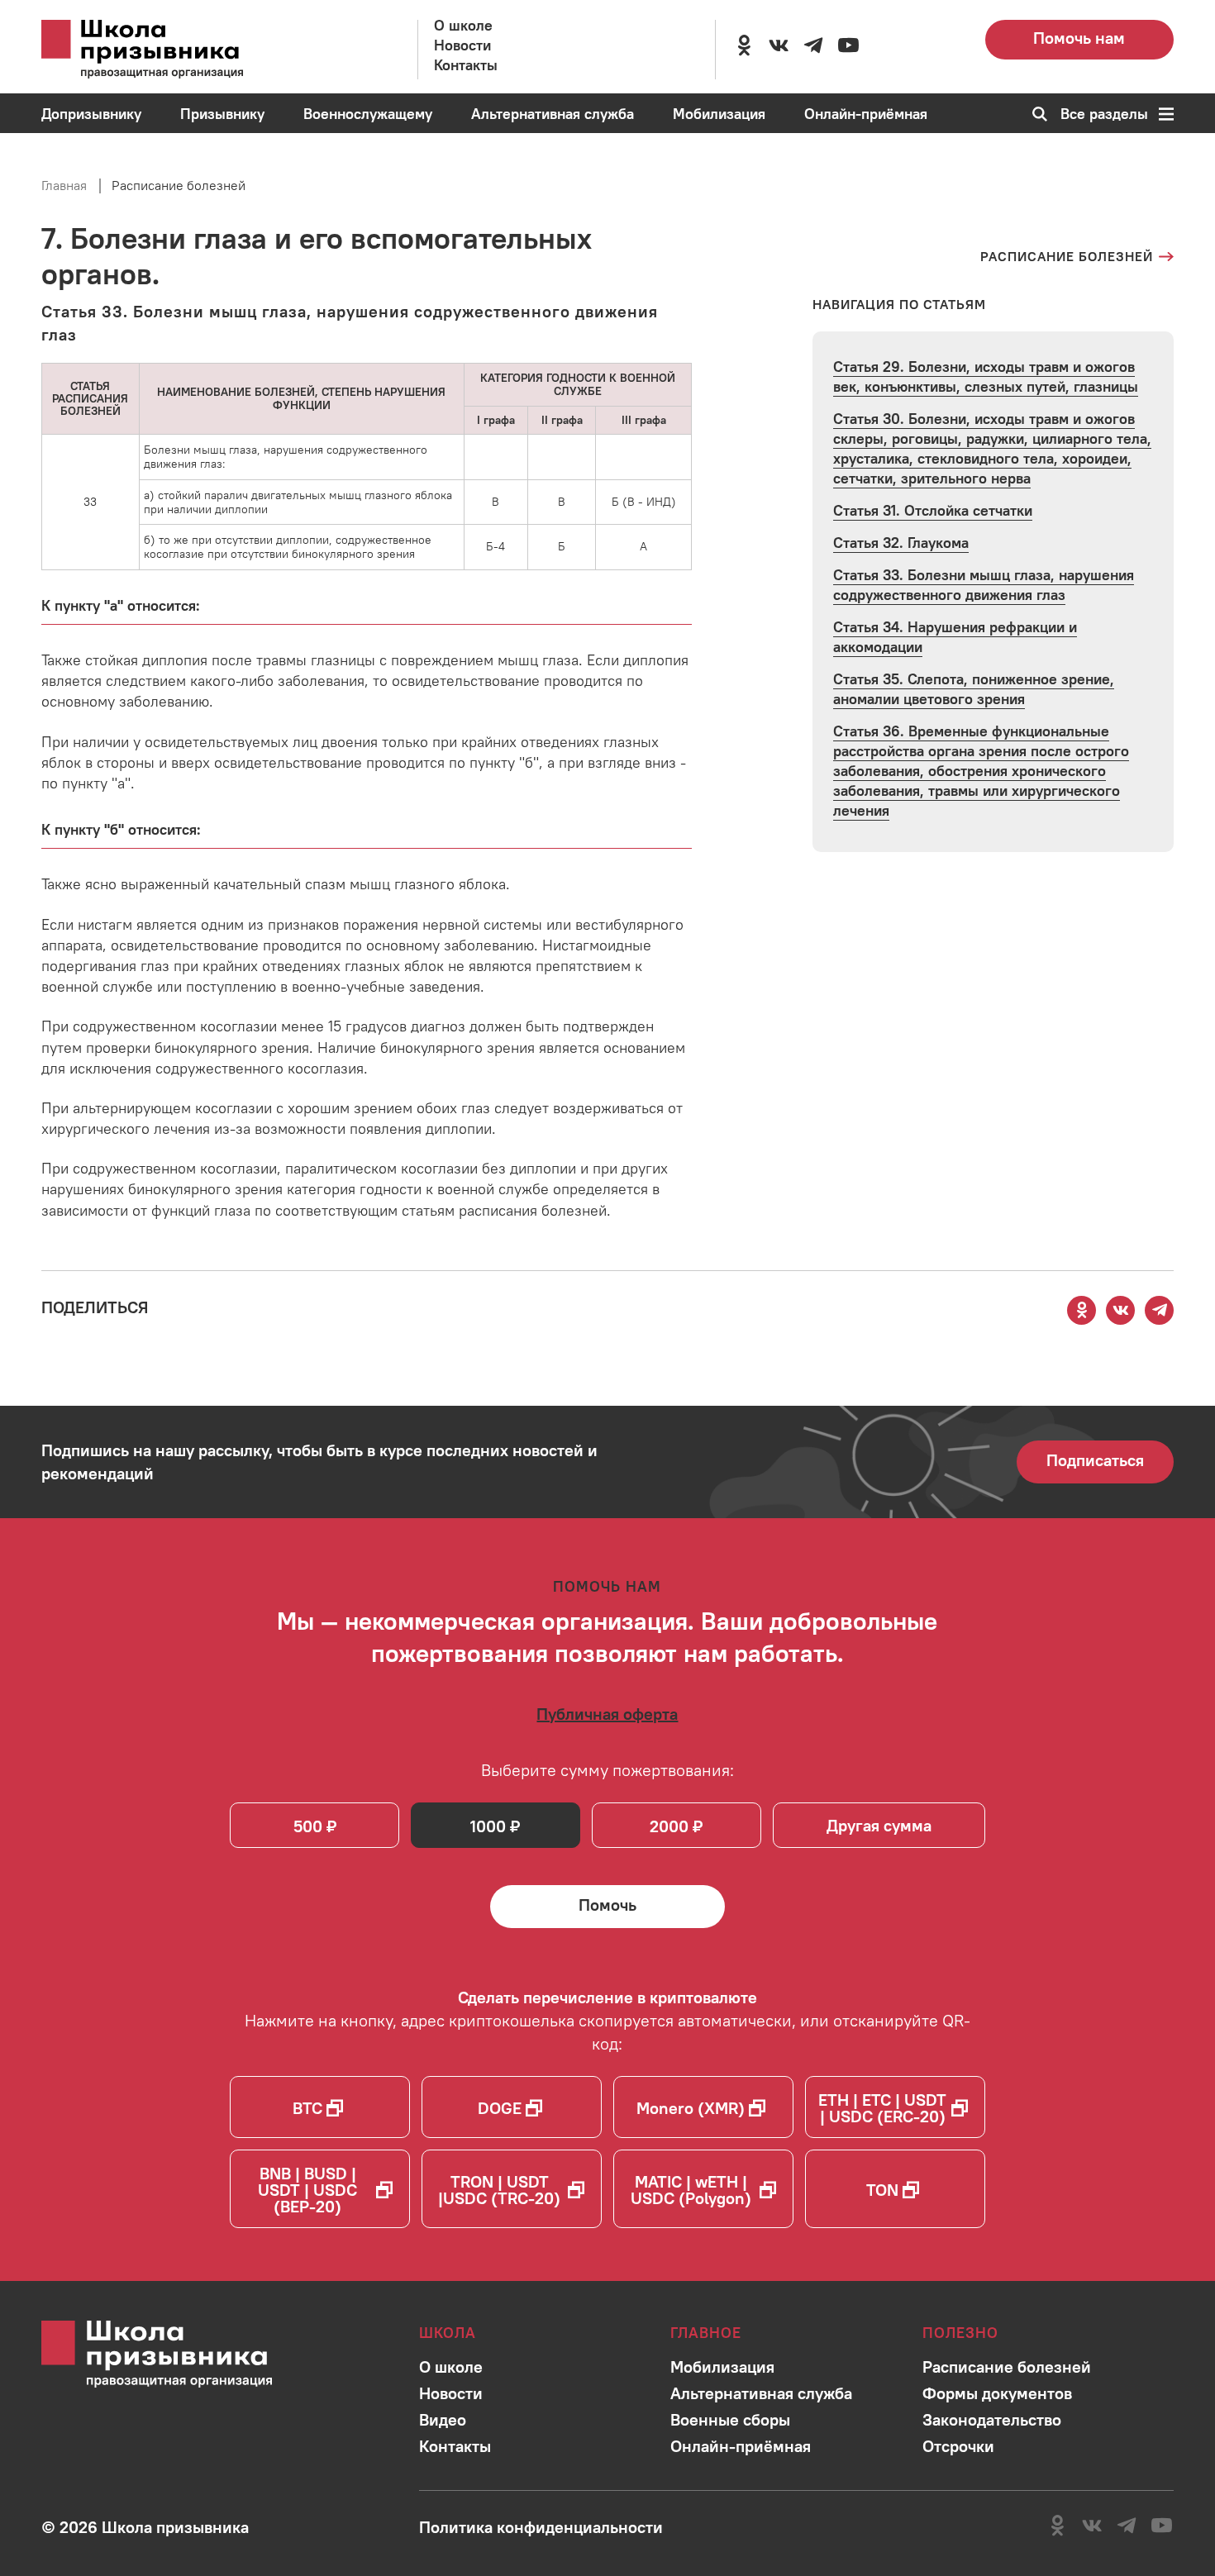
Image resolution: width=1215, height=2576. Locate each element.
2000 (669, 1826)
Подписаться (1095, 1460)
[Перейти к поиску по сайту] (1034, 114)
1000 (488, 1826)
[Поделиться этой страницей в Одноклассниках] (1082, 1310)
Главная (64, 185)
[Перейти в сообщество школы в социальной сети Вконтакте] (779, 45)
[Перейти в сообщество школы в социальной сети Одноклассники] (744, 45)
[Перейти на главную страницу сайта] (165, 50)
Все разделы (1104, 114)
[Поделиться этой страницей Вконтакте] (1121, 1310)
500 (308, 1826)
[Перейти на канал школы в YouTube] (848, 45)
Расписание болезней (179, 185)
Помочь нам (1079, 38)
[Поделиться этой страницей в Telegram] (1160, 1310)
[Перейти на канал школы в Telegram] (813, 45)
